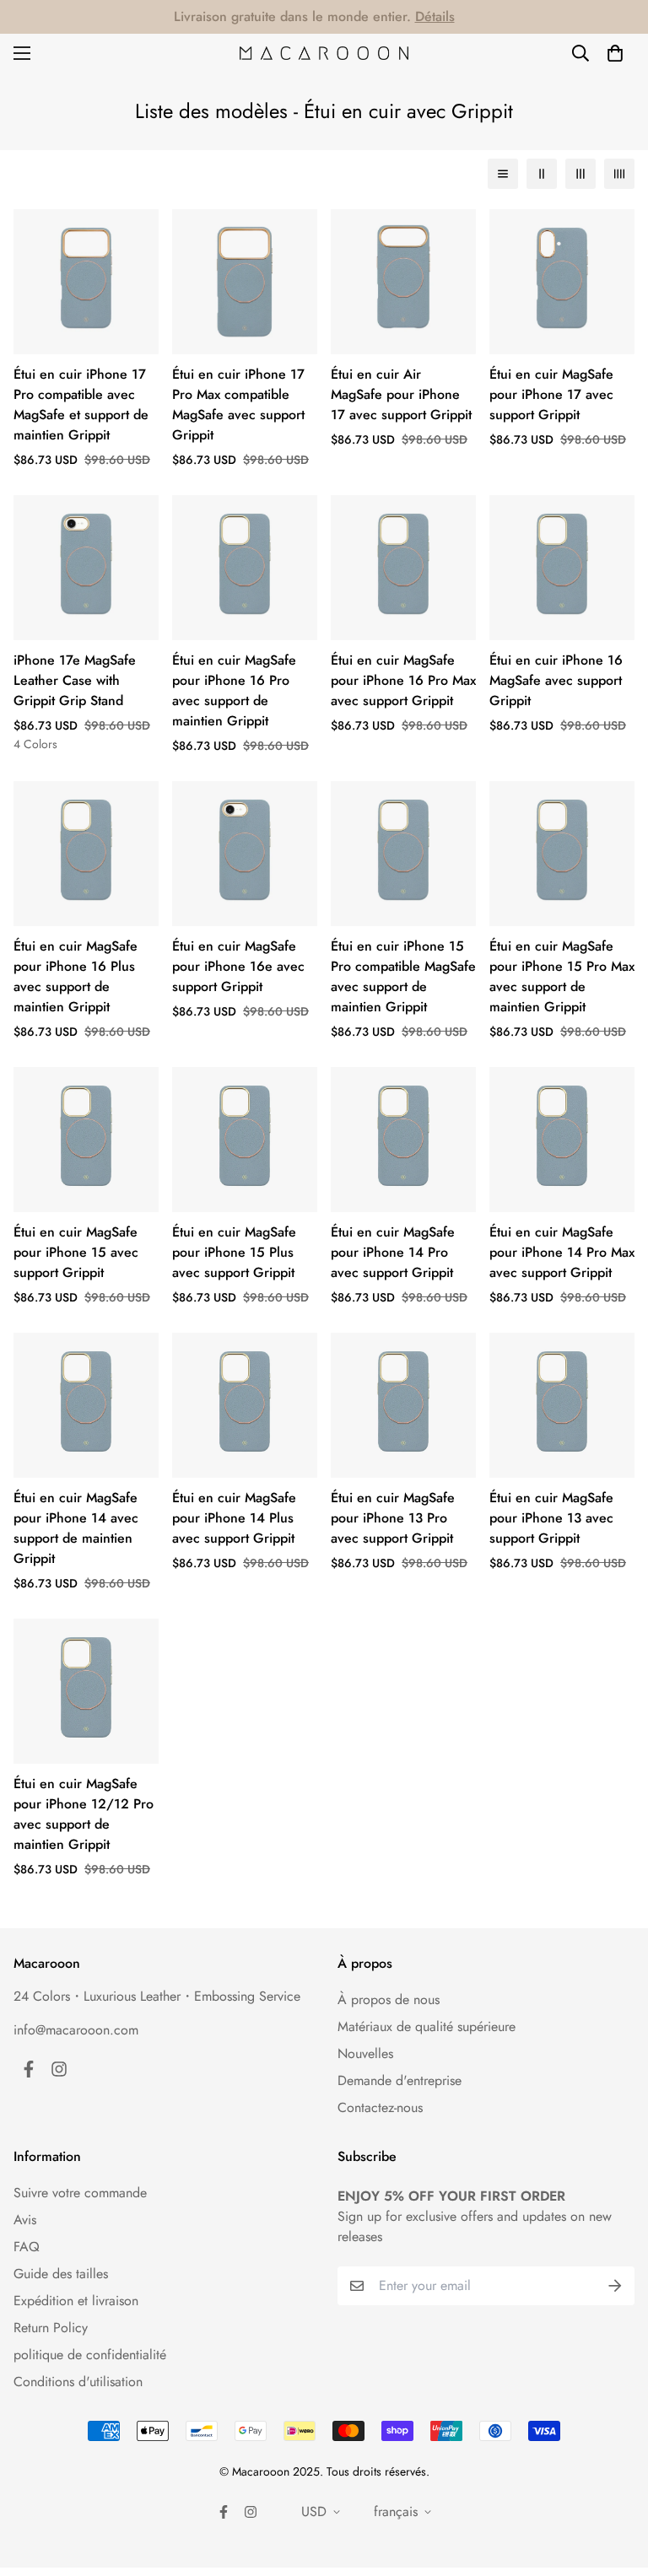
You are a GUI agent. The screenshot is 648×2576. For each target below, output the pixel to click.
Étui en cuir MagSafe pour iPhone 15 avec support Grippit (76, 1252)
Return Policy (51, 2328)
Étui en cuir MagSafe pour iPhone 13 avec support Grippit (551, 1518)
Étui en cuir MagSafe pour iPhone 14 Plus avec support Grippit (234, 1518)
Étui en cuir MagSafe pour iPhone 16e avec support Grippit (238, 966)
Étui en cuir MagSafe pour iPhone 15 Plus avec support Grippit (234, 1252)
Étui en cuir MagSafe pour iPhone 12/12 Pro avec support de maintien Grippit (84, 1814)
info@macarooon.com (76, 2030)
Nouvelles (365, 2053)
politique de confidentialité (90, 2355)
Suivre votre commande (80, 2193)
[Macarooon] (324, 54)
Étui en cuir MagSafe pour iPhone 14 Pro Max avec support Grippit (562, 1252)
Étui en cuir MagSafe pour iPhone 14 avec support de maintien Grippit (76, 1528)
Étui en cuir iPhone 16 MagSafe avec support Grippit (556, 680)
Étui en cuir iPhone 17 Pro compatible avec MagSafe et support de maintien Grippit (81, 404)
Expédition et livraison (76, 2301)
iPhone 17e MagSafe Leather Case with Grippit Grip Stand (75, 680)
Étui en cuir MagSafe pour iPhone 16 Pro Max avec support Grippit (403, 680)
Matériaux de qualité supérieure (427, 2026)
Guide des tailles (61, 2274)
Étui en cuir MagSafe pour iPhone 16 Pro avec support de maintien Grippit (234, 690)
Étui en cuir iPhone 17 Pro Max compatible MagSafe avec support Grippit (238, 404)
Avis (25, 2220)
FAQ (27, 2247)
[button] (615, 53)
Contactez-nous (380, 2107)
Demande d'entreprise (400, 2080)
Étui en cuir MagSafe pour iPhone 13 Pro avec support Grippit (393, 1518)
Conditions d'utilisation (78, 2382)
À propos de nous (389, 1999)
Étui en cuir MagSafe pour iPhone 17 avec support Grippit (551, 394)
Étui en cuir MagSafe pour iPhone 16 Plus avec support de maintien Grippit (76, 976)
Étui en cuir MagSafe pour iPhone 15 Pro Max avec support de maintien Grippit (562, 976)
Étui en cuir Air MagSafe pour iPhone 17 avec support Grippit (401, 394)
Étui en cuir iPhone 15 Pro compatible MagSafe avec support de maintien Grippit (403, 976)
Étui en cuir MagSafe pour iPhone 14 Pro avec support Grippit (393, 1252)
